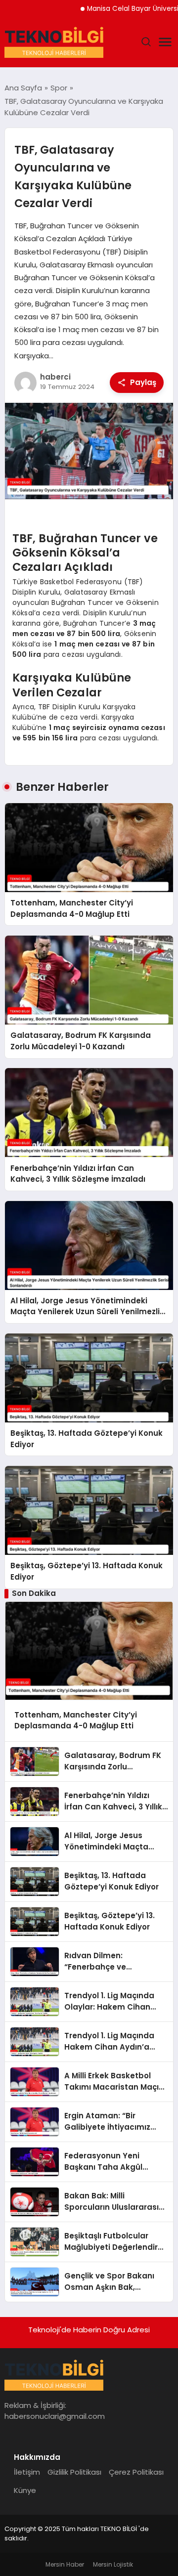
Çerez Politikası (136, 2472)
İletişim (27, 2472)
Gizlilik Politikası (74, 2472)
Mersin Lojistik (113, 2564)
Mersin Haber (65, 2564)
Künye (25, 2490)
